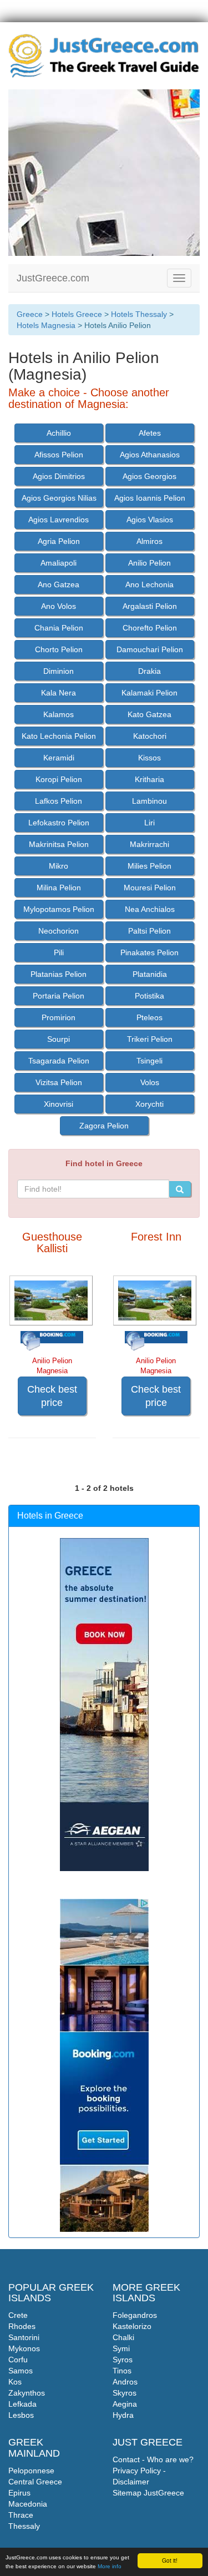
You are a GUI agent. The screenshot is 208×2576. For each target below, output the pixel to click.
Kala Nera (59, 693)
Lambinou (149, 801)
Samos (21, 2371)
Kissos (149, 758)
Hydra (123, 2415)
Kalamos (59, 714)
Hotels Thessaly (139, 314)
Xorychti (149, 1104)
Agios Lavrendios (59, 520)
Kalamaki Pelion (149, 693)
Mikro (59, 866)
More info (110, 2566)
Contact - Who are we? (153, 2459)
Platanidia (150, 974)
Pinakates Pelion (149, 952)
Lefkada (22, 2404)
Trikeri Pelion (150, 1039)
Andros (125, 2382)
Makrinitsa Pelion (59, 844)
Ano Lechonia (149, 584)
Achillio (59, 433)
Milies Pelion (149, 866)
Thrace (21, 2515)
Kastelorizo (132, 2326)
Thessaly (24, 2526)
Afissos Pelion (59, 455)
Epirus (19, 2493)
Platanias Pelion (59, 974)
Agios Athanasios (150, 455)
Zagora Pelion (104, 1126)
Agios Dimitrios (59, 476)
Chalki (123, 2337)
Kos (15, 2382)
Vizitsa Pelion (59, 1082)
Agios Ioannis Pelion (150, 498)
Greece (30, 314)
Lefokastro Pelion (59, 823)
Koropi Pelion (59, 779)
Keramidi (59, 758)
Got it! (170, 2560)
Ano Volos (59, 606)
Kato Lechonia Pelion (59, 736)
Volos (150, 1082)
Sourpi (59, 1039)
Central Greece (35, 2482)
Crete (18, 2315)
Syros (123, 2360)
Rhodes (22, 2326)
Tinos (122, 2371)
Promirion (59, 1017)
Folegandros (135, 2315)
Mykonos (24, 2348)
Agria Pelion (59, 541)
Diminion (59, 671)
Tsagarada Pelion (59, 1061)
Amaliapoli (59, 563)
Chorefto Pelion (150, 628)
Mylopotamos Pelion (59, 909)
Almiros (149, 541)
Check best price (52, 1396)
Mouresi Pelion (150, 888)
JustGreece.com (53, 278)
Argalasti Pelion (150, 606)
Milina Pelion (59, 888)
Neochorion (59, 931)
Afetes (150, 433)
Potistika (149, 996)
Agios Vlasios (150, 520)
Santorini (24, 2337)
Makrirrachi (149, 844)
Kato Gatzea (149, 714)
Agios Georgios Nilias (59, 498)
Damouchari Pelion (150, 649)
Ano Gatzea (59, 584)
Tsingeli (149, 1061)
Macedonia (28, 2504)
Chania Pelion (59, 628)
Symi (121, 2348)
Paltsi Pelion (149, 931)
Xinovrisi (59, 1104)
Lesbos (21, 2415)
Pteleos (149, 1017)
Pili (59, 952)
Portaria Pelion (59, 996)
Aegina (125, 2404)
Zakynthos (27, 2393)
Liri (149, 823)
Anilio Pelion (149, 563)
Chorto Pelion (59, 649)
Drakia (149, 671)
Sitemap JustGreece (148, 2493)
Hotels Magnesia (46, 325)
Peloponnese (31, 2471)
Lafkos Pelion (59, 801)
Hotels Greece (77, 314)
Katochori (150, 736)
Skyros (125, 2393)
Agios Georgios (149, 476)
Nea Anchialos (150, 909)
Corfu (18, 2360)
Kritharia (149, 779)
